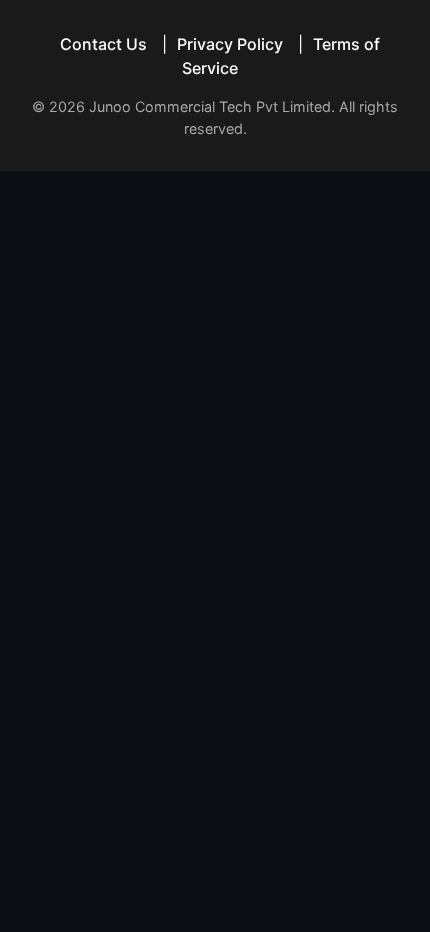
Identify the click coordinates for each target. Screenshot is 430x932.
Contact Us (103, 44)
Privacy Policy (230, 44)
